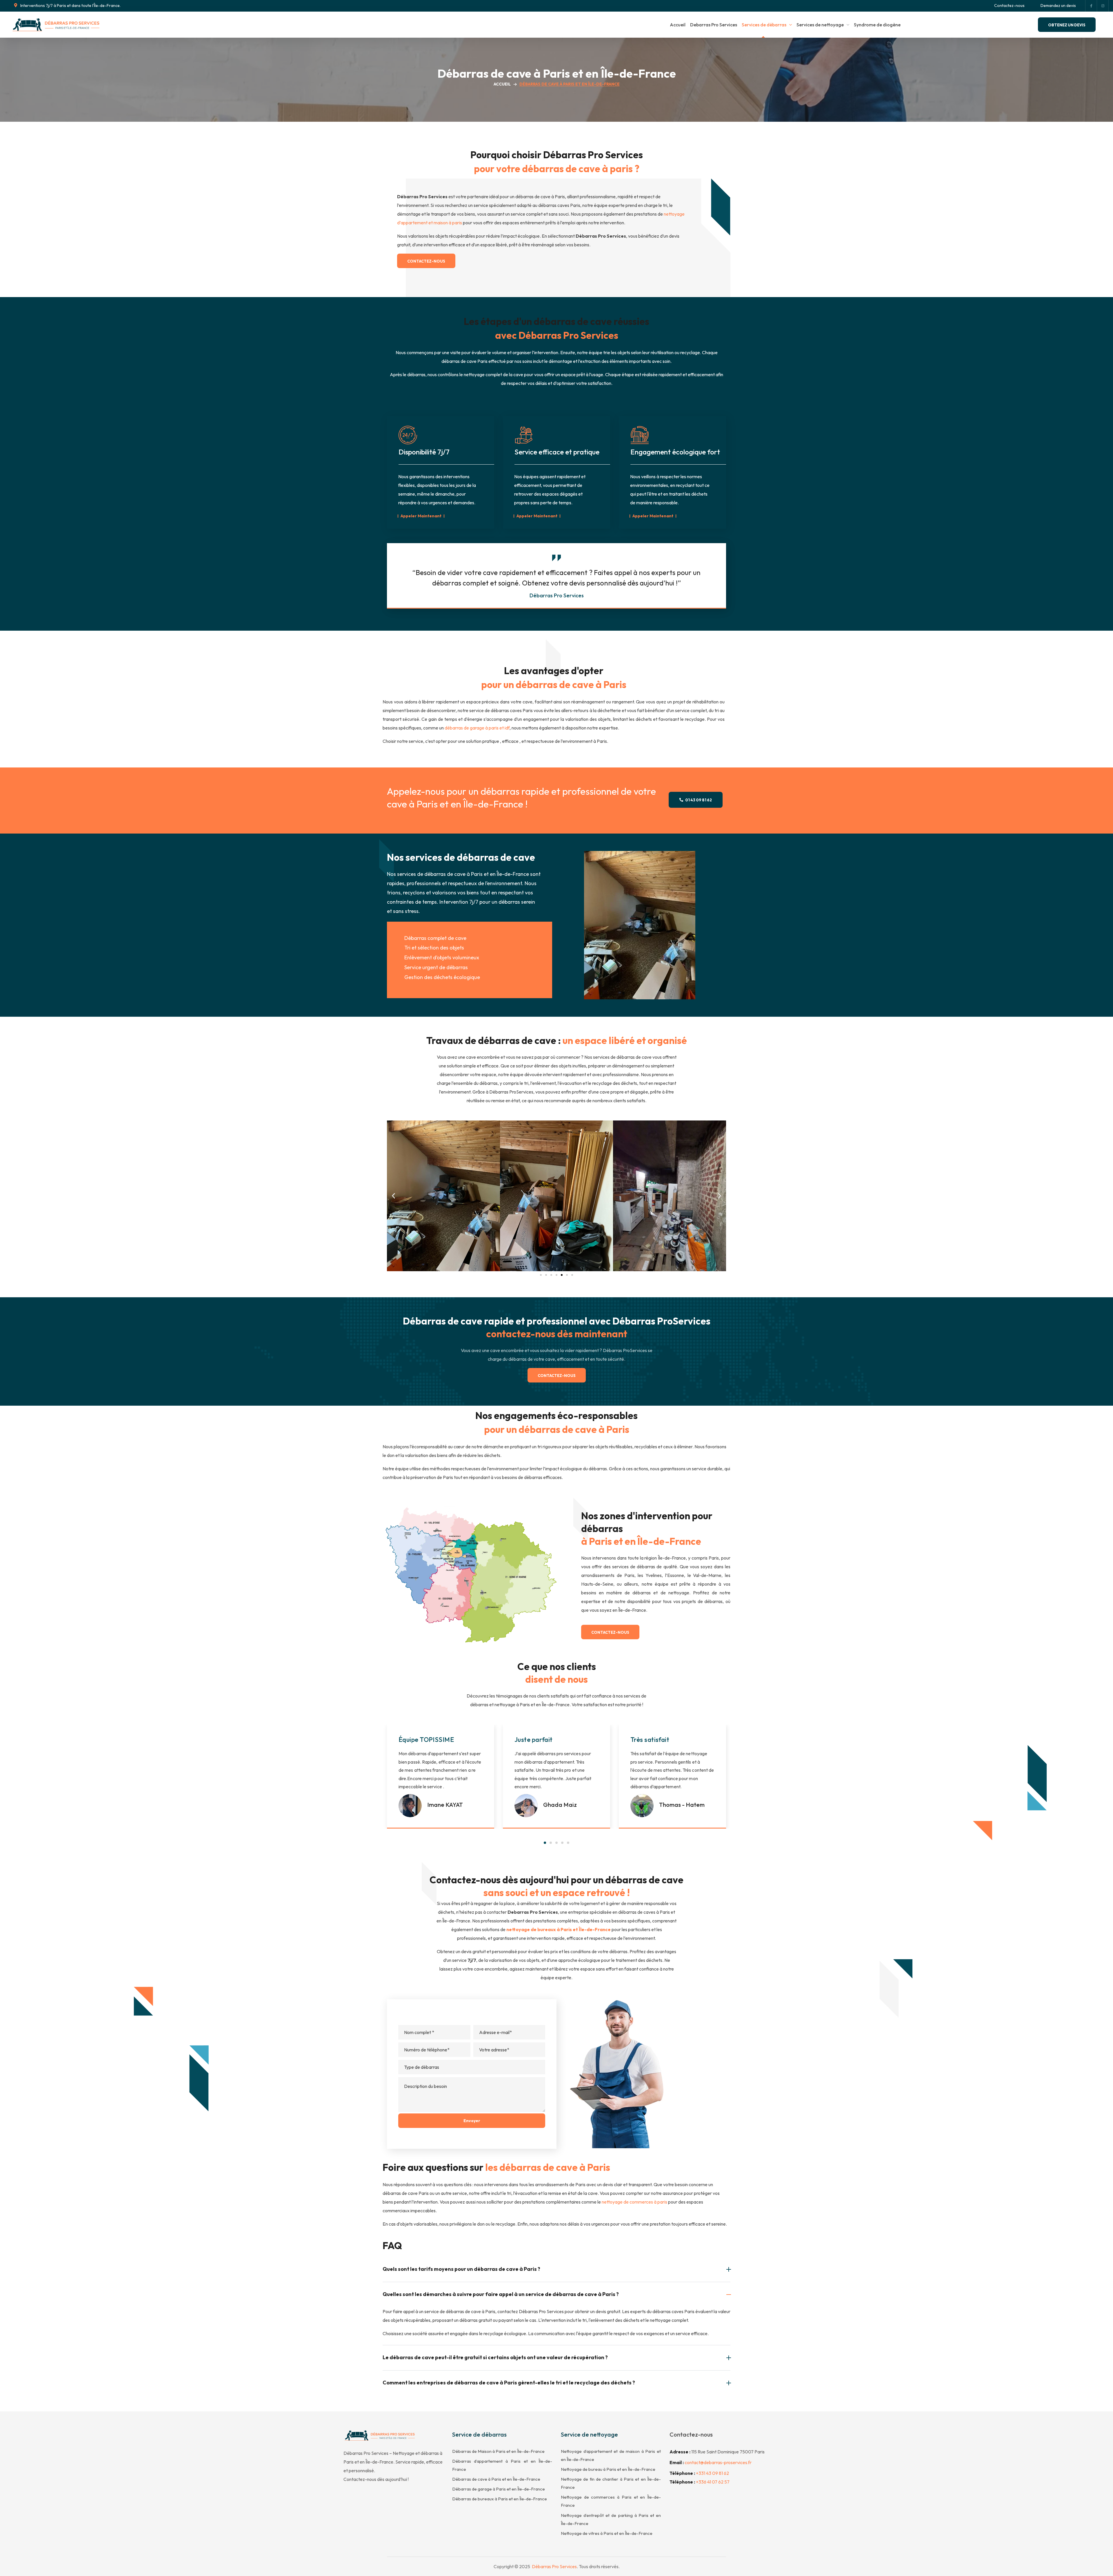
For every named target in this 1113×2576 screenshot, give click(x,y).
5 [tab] (568, 1843)
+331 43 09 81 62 (712, 2473)
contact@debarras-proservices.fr (718, 2462)
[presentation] (545, 1843)
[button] (67, 6)
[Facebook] (1091, 6)
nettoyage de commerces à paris (634, 2202)
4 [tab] (562, 1843)
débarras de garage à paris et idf (477, 728)
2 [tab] (551, 1843)
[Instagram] (1103, 6)
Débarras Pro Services (554, 2566)
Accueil (502, 84)
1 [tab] (545, 1843)
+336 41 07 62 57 (713, 2482)
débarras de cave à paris (577, 169)
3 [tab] (556, 1843)
